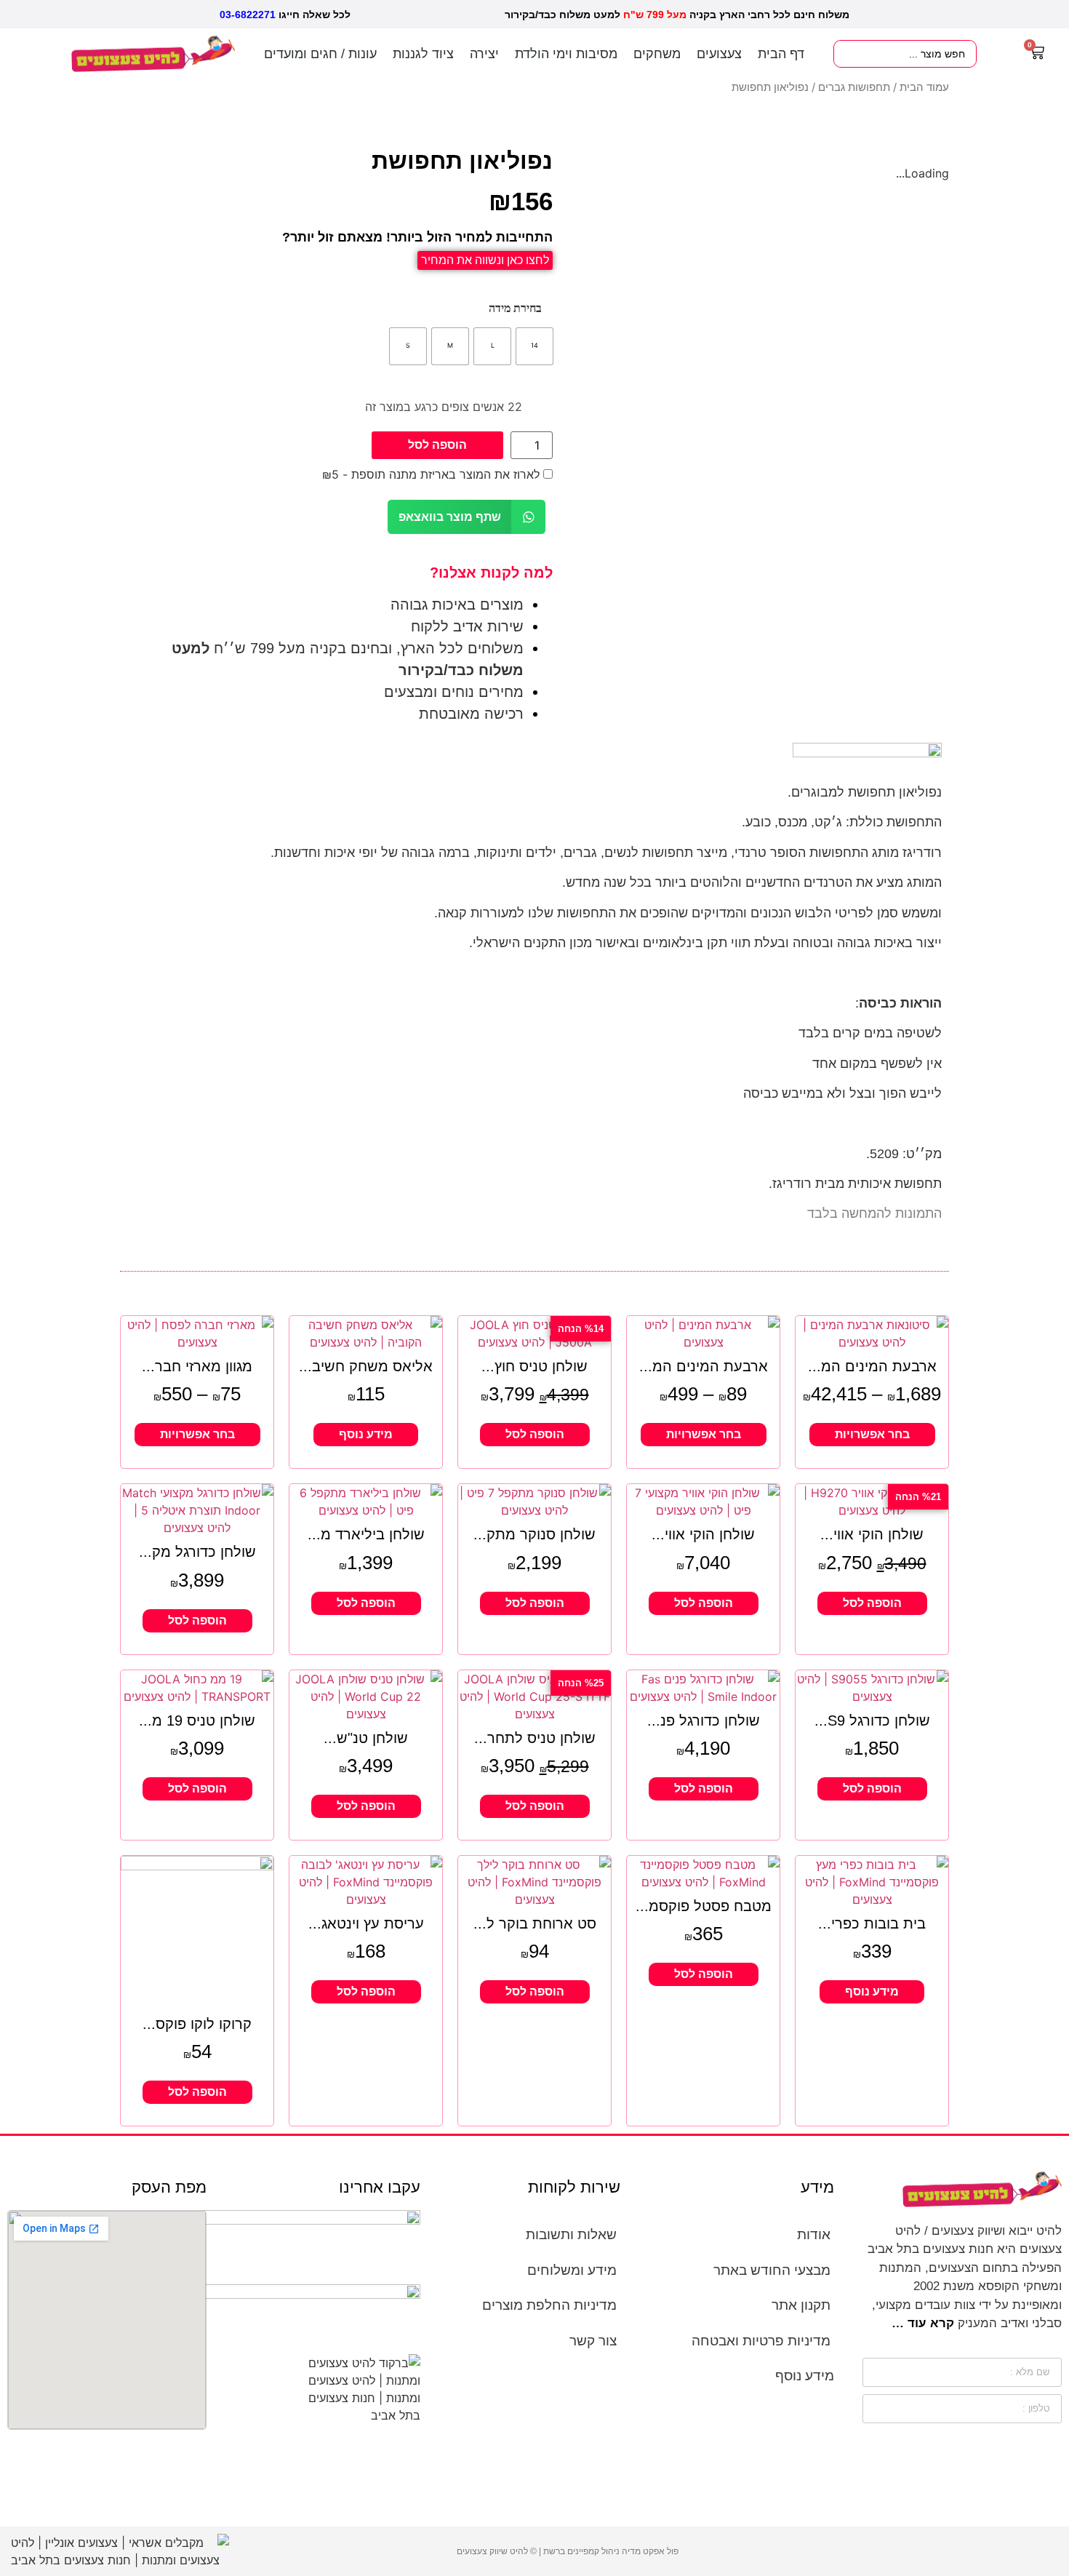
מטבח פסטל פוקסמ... (704, 1906)
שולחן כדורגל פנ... (704, 1720)
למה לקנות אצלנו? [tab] (491, 573)
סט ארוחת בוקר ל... (535, 1923)
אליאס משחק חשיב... (366, 1366)
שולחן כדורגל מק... (197, 1552)
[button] (467, 517)
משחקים (657, 54)
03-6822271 (248, 15)
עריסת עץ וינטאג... (366, 1923)
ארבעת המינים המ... (872, 1366)
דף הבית (781, 54)
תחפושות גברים (854, 87)
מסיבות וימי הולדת (566, 54)
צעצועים (719, 54)
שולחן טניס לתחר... (535, 1738)
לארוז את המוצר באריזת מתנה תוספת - (433, 474)
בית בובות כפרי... (872, 1923)
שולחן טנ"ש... (366, 1738)
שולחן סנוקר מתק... (534, 1534)
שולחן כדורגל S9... (872, 1720)
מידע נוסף (366, 1434)
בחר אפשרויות (872, 1434)
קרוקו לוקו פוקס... (197, 2024)
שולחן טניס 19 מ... (197, 1720)
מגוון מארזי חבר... (197, 1366)
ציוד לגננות (423, 54)
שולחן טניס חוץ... (534, 1366)
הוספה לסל (437, 445)
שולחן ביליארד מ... (366, 1534)
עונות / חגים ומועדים (320, 54)
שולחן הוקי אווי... (872, 1534)
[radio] (534, 346)
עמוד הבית (924, 87)
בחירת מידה (515, 308)
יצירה (484, 54)
